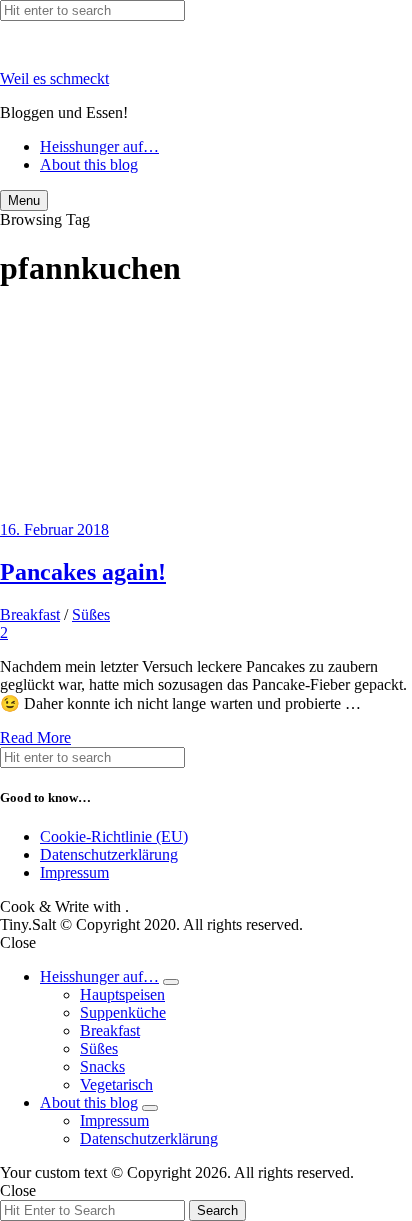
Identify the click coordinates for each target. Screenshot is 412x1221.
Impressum (74, 872)
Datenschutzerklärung (109, 854)
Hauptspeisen (122, 994)
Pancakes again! (83, 572)
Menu (24, 200)
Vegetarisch (116, 1084)
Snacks (102, 1066)
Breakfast (30, 614)
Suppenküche (123, 1012)
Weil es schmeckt (54, 78)
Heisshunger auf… (99, 146)
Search (217, 1210)
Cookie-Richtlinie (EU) (114, 836)
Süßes (91, 614)
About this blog (89, 164)
